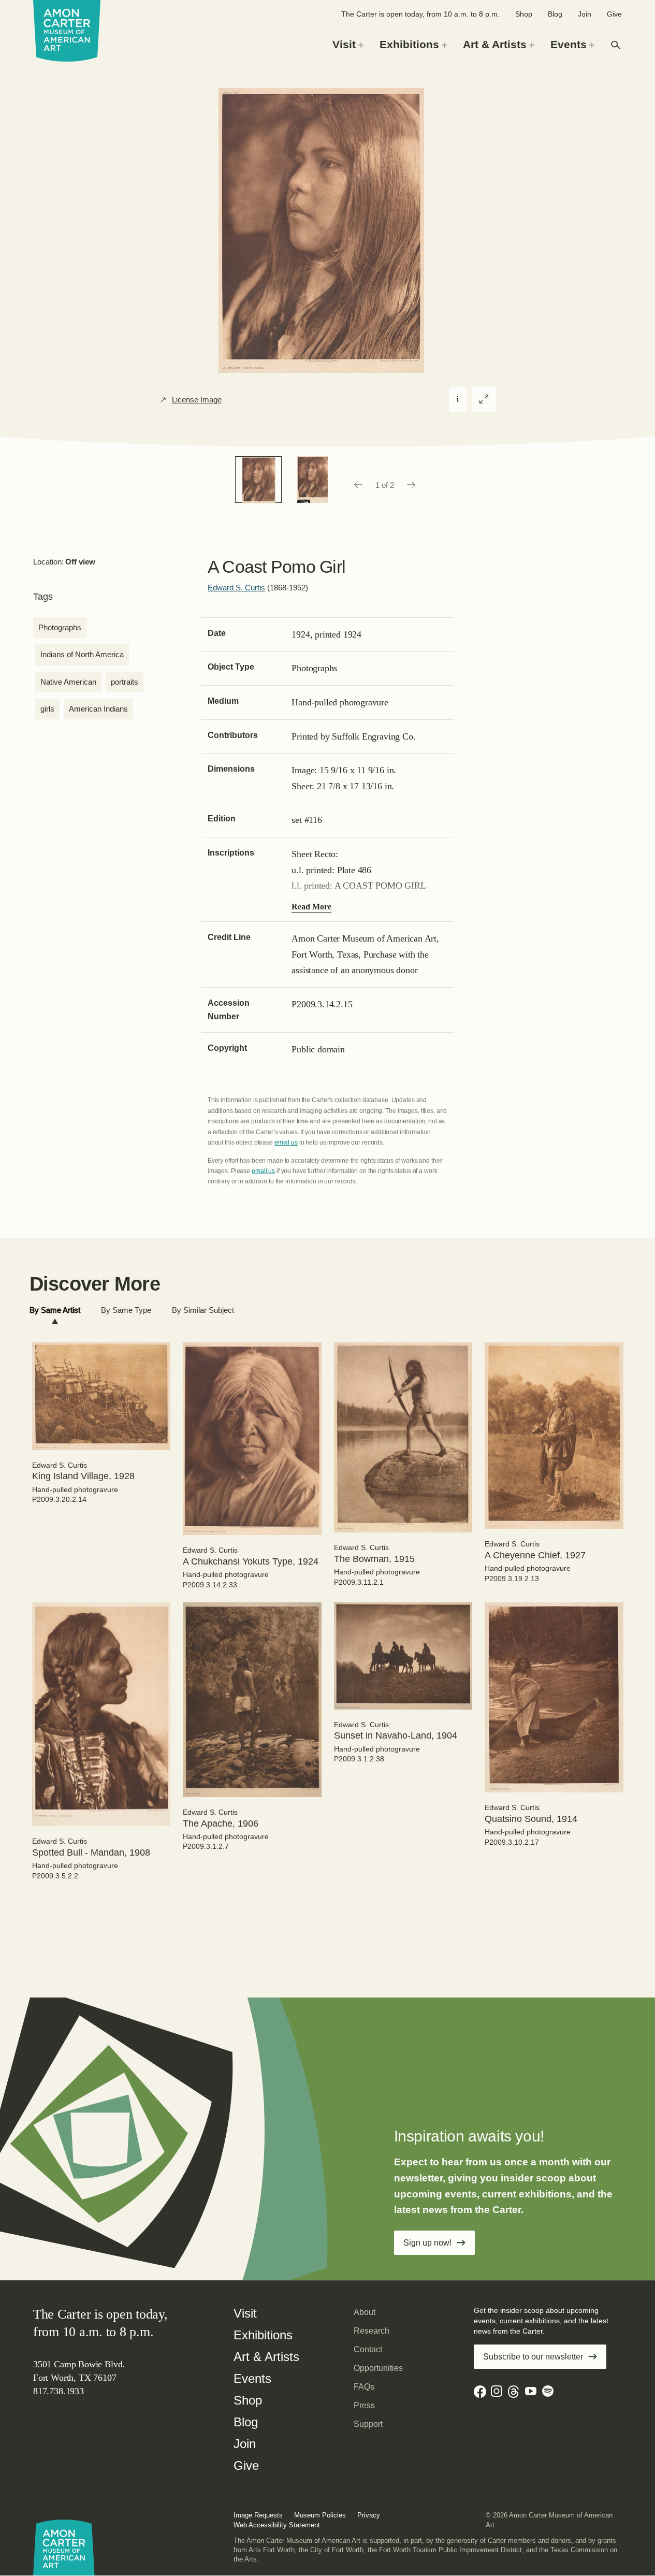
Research (372, 2331)
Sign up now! (427, 2243)
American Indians (98, 709)
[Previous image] (358, 485)
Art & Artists (266, 2357)
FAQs (364, 2387)
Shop (524, 14)
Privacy (369, 2515)
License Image (197, 400)
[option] (258, 480)
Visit (245, 2313)
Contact (368, 2349)
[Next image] (412, 485)
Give (614, 14)
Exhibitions (263, 2335)
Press (364, 2405)
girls (47, 709)
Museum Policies (320, 2515)
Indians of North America (82, 654)
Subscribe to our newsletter (533, 2357)
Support (368, 2424)
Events (252, 2378)
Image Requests (258, 2515)
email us (286, 1142)
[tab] (55, 1311)
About (365, 2312)
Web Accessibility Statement (277, 2525)
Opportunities (378, 2368)
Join (585, 14)
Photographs (60, 627)
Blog (555, 14)
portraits (125, 682)
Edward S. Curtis (236, 588)
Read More (311, 907)
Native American (68, 682)
